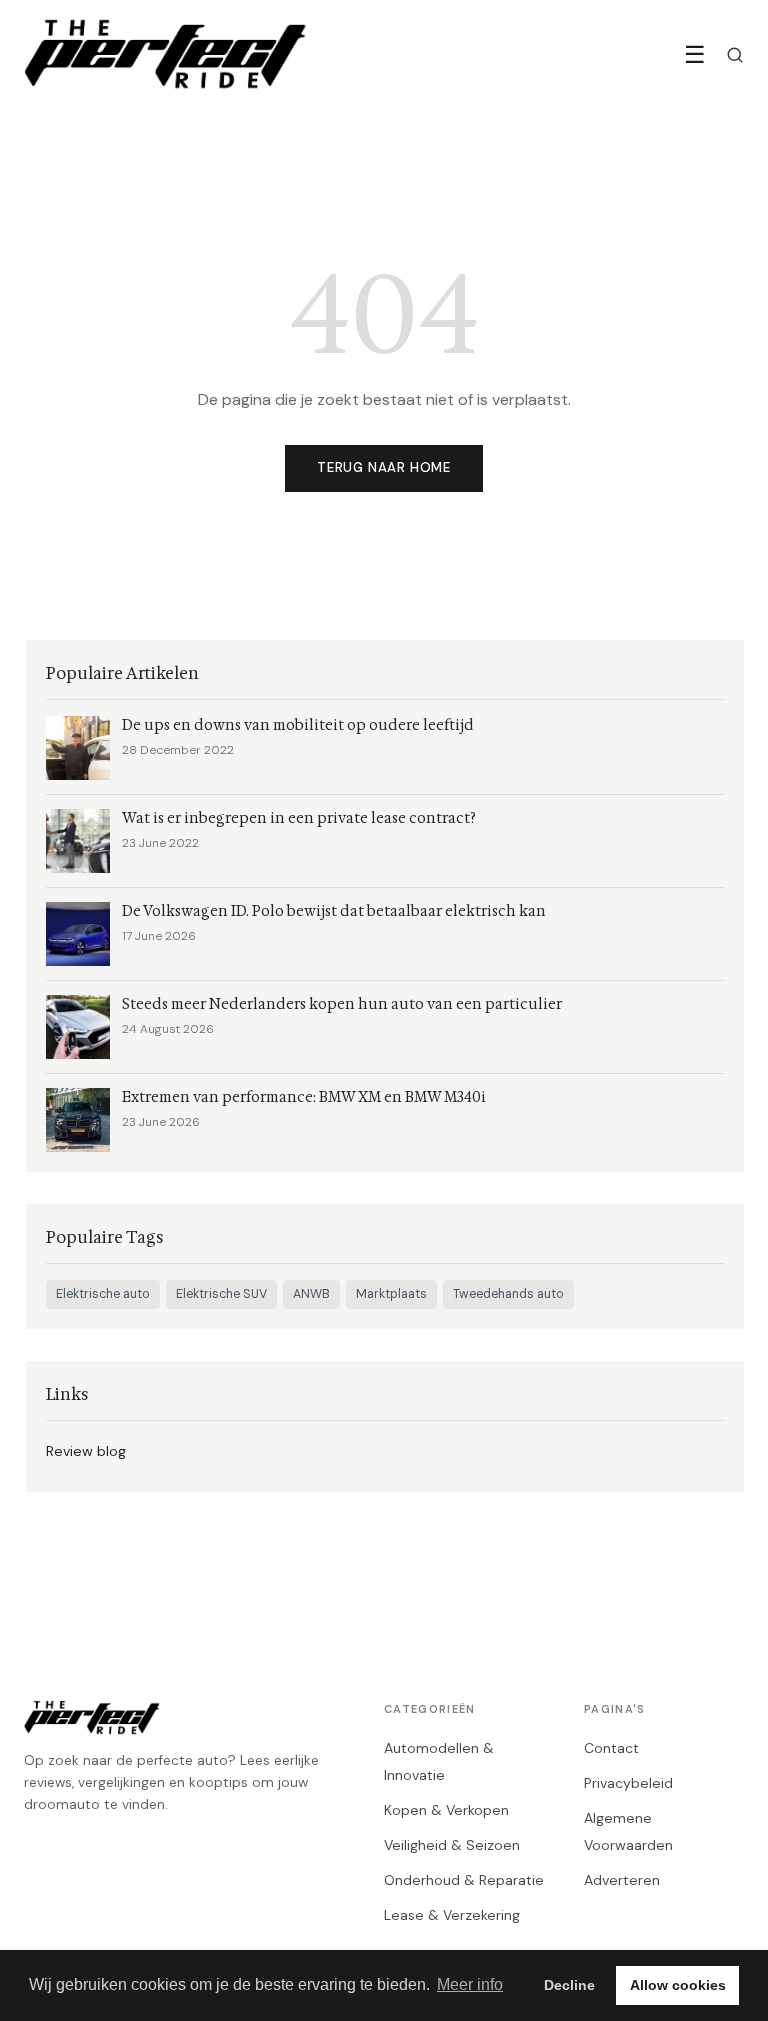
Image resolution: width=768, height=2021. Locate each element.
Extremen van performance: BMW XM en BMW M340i (304, 1097)
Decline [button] (569, 1985)
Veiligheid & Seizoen (452, 1845)
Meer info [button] (470, 1984)
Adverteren (622, 1880)
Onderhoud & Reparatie (464, 1880)
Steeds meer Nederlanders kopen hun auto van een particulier (342, 1004)
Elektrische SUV (221, 1294)
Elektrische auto (103, 1294)
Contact (611, 1748)
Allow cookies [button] (678, 1985)
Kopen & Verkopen (446, 1810)
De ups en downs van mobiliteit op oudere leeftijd (298, 725)
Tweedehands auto (508, 1294)
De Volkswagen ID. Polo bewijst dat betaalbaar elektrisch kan (334, 911)
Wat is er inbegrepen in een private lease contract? (299, 818)
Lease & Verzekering (452, 1915)
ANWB (311, 1294)
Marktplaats (391, 1294)
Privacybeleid (628, 1783)
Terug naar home (384, 467)
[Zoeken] (735, 55)
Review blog (86, 1451)
